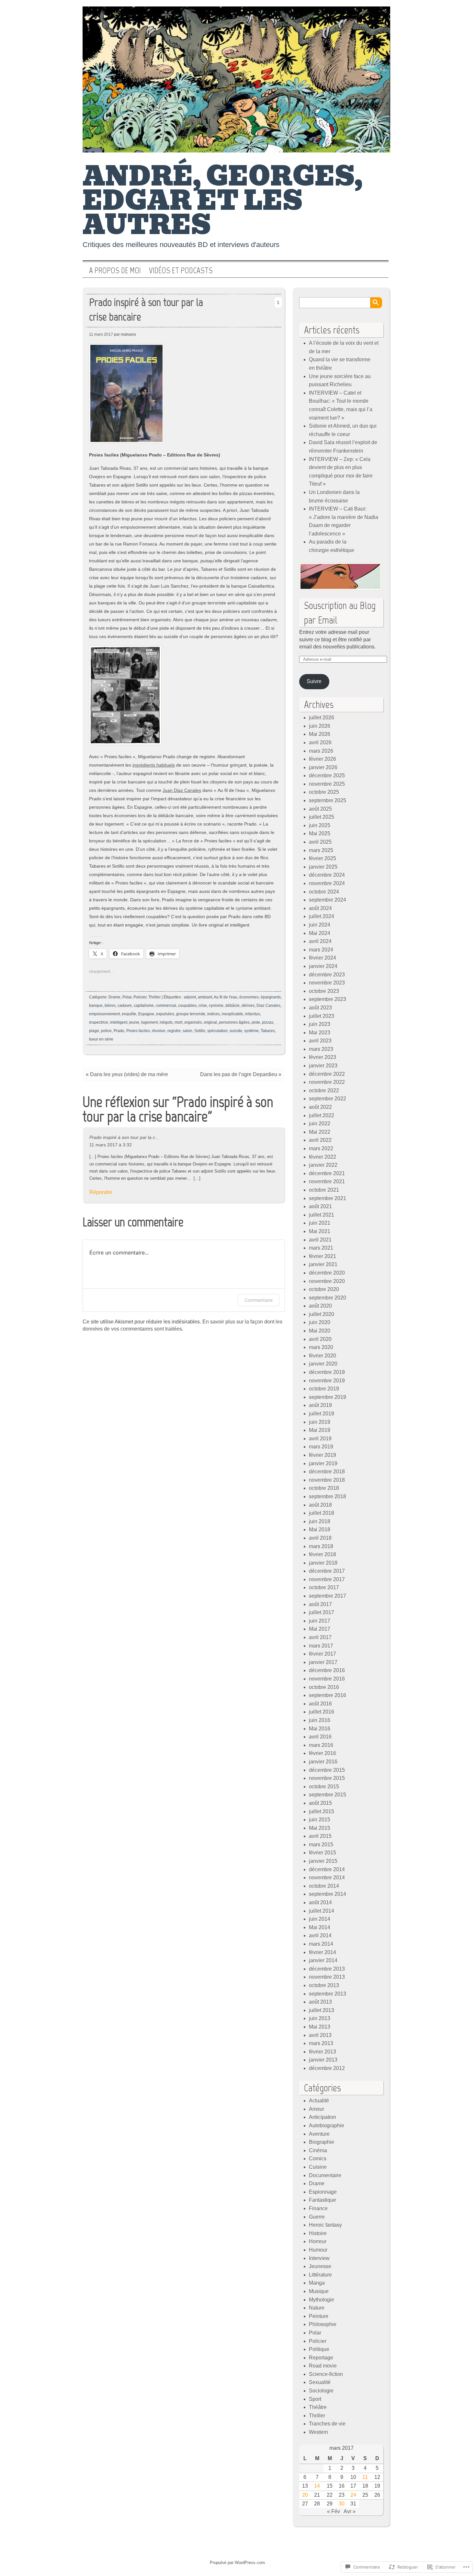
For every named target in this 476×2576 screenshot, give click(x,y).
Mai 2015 (320, 1828)
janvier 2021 (323, 1264)
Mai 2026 (320, 734)
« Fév (334, 2511)
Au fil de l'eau (226, 997)
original (210, 1022)
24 (353, 2495)
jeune (134, 1022)
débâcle (232, 1006)
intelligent (119, 1022)
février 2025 (323, 858)
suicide (236, 1031)
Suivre (314, 681)
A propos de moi (115, 271)
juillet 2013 (322, 2010)
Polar (127, 997)
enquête (129, 1014)
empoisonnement (104, 1014)
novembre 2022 (327, 1082)
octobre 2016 (324, 1687)
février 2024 (323, 958)
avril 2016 (320, 1737)
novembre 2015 (327, 1778)
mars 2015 (321, 1845)
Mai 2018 (320, 1530)
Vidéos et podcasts (181, 271)
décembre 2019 (327, 1372)
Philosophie (323, 2324)
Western (318, 2432)
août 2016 (320, 1704)
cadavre (125, 1006)
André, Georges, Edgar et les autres (222, 201)
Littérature (320, 2275)
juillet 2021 (322, 1215)
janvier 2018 (323, 1563)
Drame (114, 997)
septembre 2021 (328, 1198)
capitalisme (144, 1006)
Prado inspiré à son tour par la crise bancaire (146, 309)
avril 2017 (320, 1637)
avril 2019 (320, 1439)
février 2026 (323, 759)
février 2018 (323, 1554)
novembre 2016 (327, 1679)
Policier (140, 997)
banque (96, 1006)
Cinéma (318, 2150)
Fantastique (323, 2200)
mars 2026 (321, 751)
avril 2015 (320, 1836)
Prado (119, 1031)
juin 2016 (320, 1720)
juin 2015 (320, 1820)
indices (214, 1014)
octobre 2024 (324, 892)
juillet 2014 (322, 1911)
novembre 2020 (327, 1281)
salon (187, 1031)
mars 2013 (321, 2043)
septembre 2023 (328, 999)
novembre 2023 (327, 983)
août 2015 (320, 1803)
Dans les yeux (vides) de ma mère (129, 1074)
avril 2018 (320, 1538)
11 (365, 2477)
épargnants (271, 997)
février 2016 (323, 1753)
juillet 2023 (322, 1016)
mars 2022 (321, 1148)
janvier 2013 (323, 2060)
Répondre (101, 1192)
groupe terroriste (191, 1014)
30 (342, 2504)
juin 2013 (320, 2018)
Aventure (319, 2134)
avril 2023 (320, 1041)
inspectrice (99, 1022)
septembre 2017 (328, 1596)
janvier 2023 (323, 1066)
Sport (315, 2399)
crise (203, 1006)
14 (317, 2486)
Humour (318, 2250)
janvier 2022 (323, 1165)
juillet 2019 (322, 1414)
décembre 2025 (327, 776)
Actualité (319, 2101)
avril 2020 (320, 1339)
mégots (166, 1022)
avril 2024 (320, 941)
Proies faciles (138, 1031)
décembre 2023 (327, 975)
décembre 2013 (327, 1969)
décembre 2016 (327, 1670)
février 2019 (323, 1455)
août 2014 (320, 1902)
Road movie (323, 2366)
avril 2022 (320, 1140)
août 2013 (320, 2002)
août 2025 (320, 809)
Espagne (146, 1014)
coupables (187, 1006)
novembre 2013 (327, 1977)
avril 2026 (320, 742)
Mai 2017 (320, 1629)
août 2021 (320, 1206)
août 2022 (320, 1107)
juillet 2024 (322, 916)
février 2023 (323, 1057)
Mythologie (322, 2300)
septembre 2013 (328, 1994)
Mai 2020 (320, 1331)
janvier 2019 (323, 1463)
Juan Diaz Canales (182, 790)
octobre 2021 (324, 1190)
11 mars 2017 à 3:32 (111, 1145)
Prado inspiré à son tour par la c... (124, 1137)
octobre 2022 (324, 1091)
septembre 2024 (328, 900)
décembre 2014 (327, 1869)
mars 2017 (321, 1646)
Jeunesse (320, 2266)
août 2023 (320, 1008)
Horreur (318, 2241)
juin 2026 (320, 726)
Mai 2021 (320, 1231)
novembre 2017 (327, 1579)
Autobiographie (327, 2126)
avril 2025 (320, 842)
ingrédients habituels (154, 765)
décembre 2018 (327, 1472)
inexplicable (232, 1014)
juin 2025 (320, 825)
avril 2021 (320, 1240)
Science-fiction (326, 2374)
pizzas (268, 1022)
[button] (126, 393)
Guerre (317, 2217)
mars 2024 (321, 950)
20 (305, 2495)
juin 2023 (320, 1024)
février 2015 (323, 1853)
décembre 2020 (327, 1273)
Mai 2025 (320, 833)
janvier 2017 (323, 1662)
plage (94, 1031)
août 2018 (320, 1505)
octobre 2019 (324, 1389)
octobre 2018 (324, 1488)
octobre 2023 (324, 991)
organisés (193, 1022)
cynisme (216, 1006)
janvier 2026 (323, 767)
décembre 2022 (327, 1074)
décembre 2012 (327, 2068)
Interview (319, 2258)
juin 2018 (320, 1521)
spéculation (217, 1031)
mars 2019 (321, 1447)
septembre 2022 (328, 1099)
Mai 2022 (320, 1132)
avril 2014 (320, 1935)
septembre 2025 (328, 800)
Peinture (319, 2316)
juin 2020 (320, 1322)
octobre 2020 (324, 1289)
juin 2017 (320, 1621)
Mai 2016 (320, 1729)
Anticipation (323, 2117)
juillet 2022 (322, 1115)
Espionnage (323, 2192)
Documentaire (325, 2175)
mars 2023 (321, 1049)
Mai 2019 (320, 1430)
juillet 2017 (322, 1612)
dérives (248, 1006)
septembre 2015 (328, 1795)
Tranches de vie (327, 2424)
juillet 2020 (322, 1314)
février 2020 (323, 1356)
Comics (318, 2159)
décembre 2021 (327, 1173)
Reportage (321, 2358)
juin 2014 (320, 1919)
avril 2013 (320, 2035)
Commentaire (259, 1300)
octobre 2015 (324, 1787)
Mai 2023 (320, 1033)
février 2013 (323, 2052)
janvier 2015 (323, 1861)
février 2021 (323, 1256)
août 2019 (320, 1405)
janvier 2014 (323, 1960)
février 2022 (323, 1157)
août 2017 (320, 1604)
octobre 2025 (324, 792)
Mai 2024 (320, 933)
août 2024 (320, 908)
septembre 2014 (328, 1894)
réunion (159, 1031)
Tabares (268, 1031)
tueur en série (101, 1039)
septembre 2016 (328, 1695)
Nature (317, 2308)
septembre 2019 (328, 1397)
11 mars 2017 (101, 334)
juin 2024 (320, 925)
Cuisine (318, 2167)
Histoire (318, 2233)
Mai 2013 (320, 2027)
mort (178, 1022)
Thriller (154, 997)
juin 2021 (320, 1223)
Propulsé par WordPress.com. (238, 2563)
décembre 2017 (327, 1571)
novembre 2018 (327, 1480)
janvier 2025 (323, 867)
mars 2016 (321, 1745)
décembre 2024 (327, 875)
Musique (319, 2291)
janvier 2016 (323, 1762)
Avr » (350, 2511)
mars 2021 (321, 1248)
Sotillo (200, 1031)
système (251, 1031)
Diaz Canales (268, 1006)
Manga (317, 2283)
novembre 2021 (327, 1181)
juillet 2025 (322, 817)
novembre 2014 (327, 1878)
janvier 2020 (323, 1364)
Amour (317, 2109)
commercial (166, 1006)
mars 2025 (321, 850)
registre (174, 1031)
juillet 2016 (322, 1712)
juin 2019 (320, 1422)
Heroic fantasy (325, 2225)
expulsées (165, 1014)
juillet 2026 (322, 718)
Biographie (322, 2142)
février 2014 (323, 1952)
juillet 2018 (322, 1513)
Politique (319, 2349)
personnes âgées (234, 1022)
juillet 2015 (322, 1811)
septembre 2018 (328, 1496)
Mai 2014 (320, 1927)
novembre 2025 (327, 784)
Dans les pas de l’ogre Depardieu (239, 1074)
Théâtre (318, 2407)
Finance (318, 2208)
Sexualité (320, 2382)
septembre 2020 (328, 1298)
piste (256, 1022)
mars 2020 (321, 1347)
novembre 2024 (327, 883)
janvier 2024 (323, 966)
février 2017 (323, 1654)
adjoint (190, 997)
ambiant (205, 997)
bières (110, 1006)
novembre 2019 (327, 1381)
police (106, 1031)
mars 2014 (321, 1944)
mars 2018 (321, 1546)
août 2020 (320, 1306)
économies (249, 997)
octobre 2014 (324, 1886)
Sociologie (321, 2391)
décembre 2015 (327, 1770)
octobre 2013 (324, 1985)
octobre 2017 (324, 1587)
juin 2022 (320, 1124)
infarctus (253, 1014)
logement (149, 1022)
